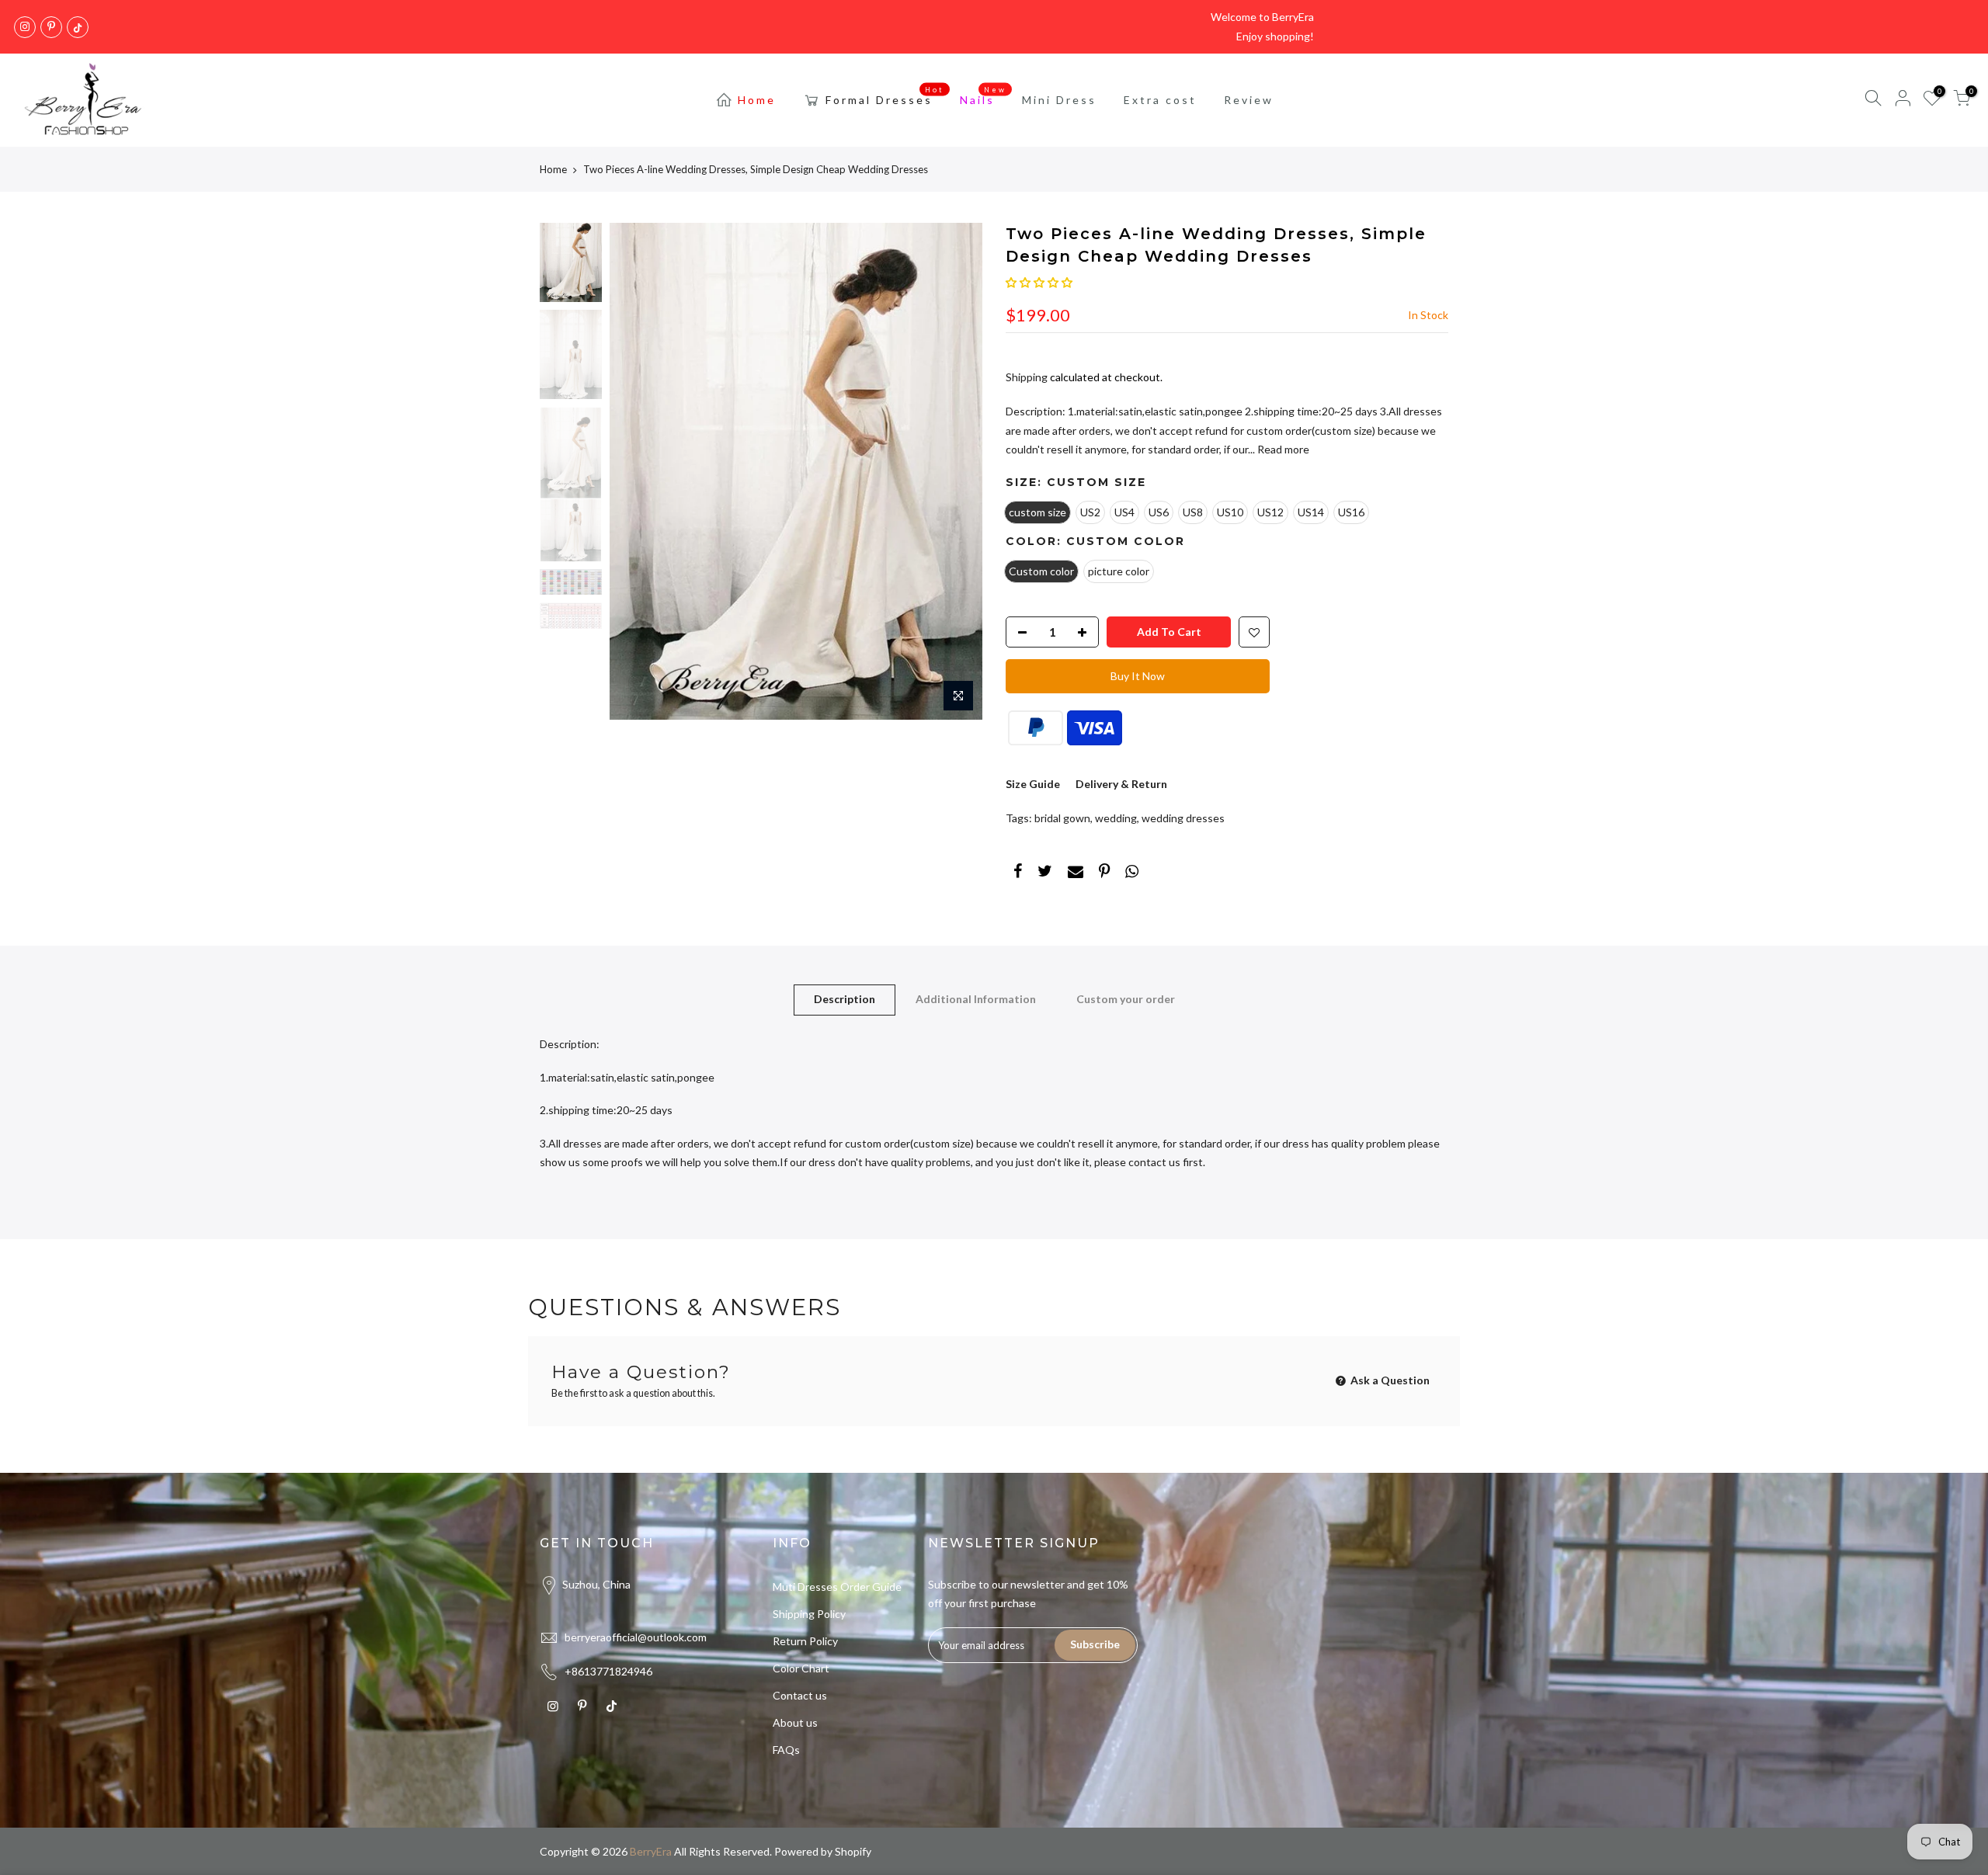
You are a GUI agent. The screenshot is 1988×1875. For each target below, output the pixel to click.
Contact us (800, 1695)
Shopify (853, 1851)
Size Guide (1033, 784)
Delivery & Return (1121, 784)
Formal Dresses (885, 96)
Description (845, 999)
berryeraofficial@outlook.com (636, 1637)
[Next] (955, 471)
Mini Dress (1059, 100)
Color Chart (801, 1668)
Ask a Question (1389, 1380)
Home (757, 100)
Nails (984, 96)
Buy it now (1138, 676)
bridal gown (1062, 818)
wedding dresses (1183, 818)
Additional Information (976, 999)
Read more (1282, 449)
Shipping (1027, 377)
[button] (1039, 282)
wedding (1116, 818)
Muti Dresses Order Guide (837, 1587)
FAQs (786, 1750)
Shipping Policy (809, 1614)
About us (795, 1722)
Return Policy (805, 1641)
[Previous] (637, 471)
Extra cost (1160, 100)
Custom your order (1126, 999)
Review (1249, 100)
